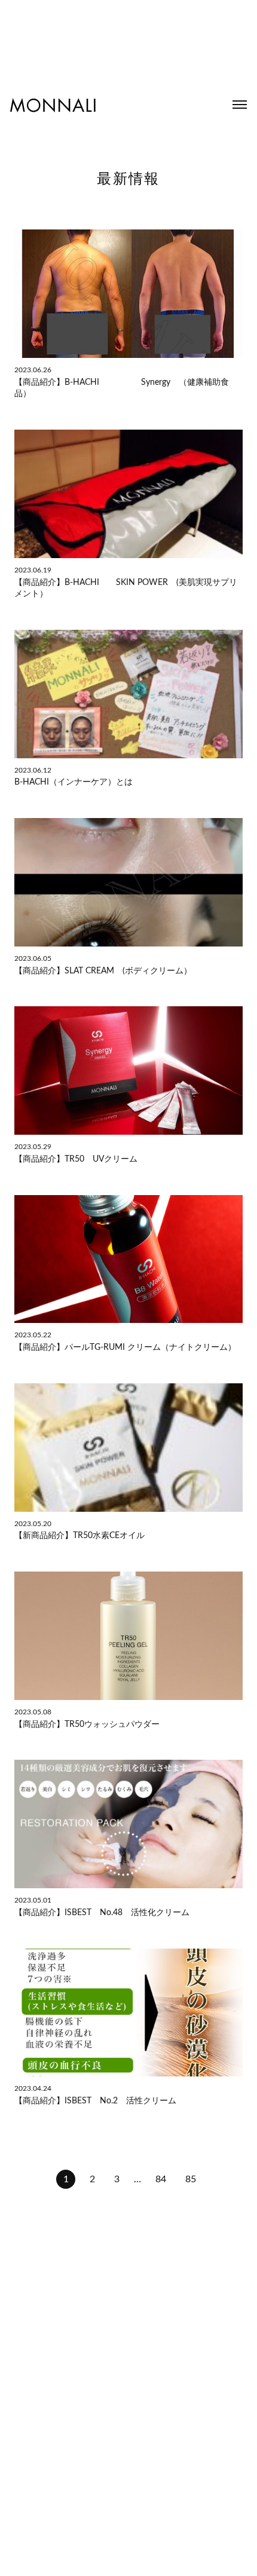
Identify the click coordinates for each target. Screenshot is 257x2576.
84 (161, 2179)
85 (191, 2179)
